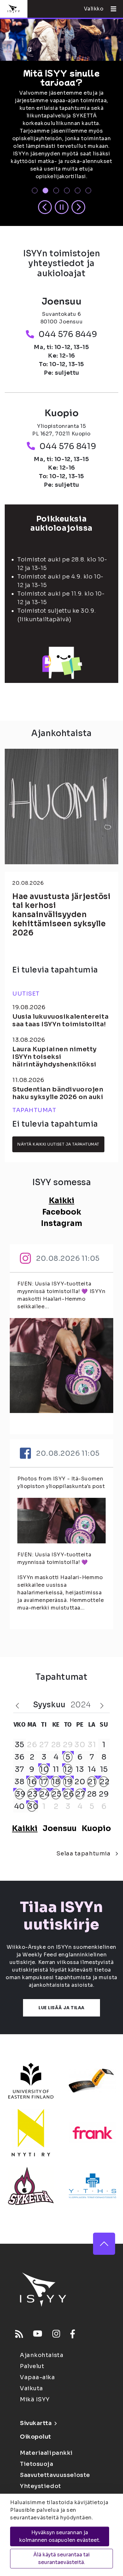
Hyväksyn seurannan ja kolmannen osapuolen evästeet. (60, 2536)
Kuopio (96, 1829)
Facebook (62, 1212)
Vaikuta (32, 2388)
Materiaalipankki (46, 2453)
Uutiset (26, 994)
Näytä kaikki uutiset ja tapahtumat (58, 1144)
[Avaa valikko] (111, 9)
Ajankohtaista (42, 2355)
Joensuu (60, 1829)
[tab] (35, 191)
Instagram (62, 1223)
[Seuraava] (78, 208)
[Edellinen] (45, 208)
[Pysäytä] (62, 208)
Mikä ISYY (35, 2399)
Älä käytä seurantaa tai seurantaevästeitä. (62, 2558)
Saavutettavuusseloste (55, 2475)
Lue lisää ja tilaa (61, 2008)
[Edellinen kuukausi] (17, 1706)
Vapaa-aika (38, 2377)
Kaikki (62, 1201)
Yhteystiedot (41, 2486)
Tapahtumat (34, 1110)
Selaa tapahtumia (83, 1854)
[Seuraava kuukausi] (102, 1706)
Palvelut (32, 2366)
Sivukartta (36, 2423)
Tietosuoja (37, 2464)
